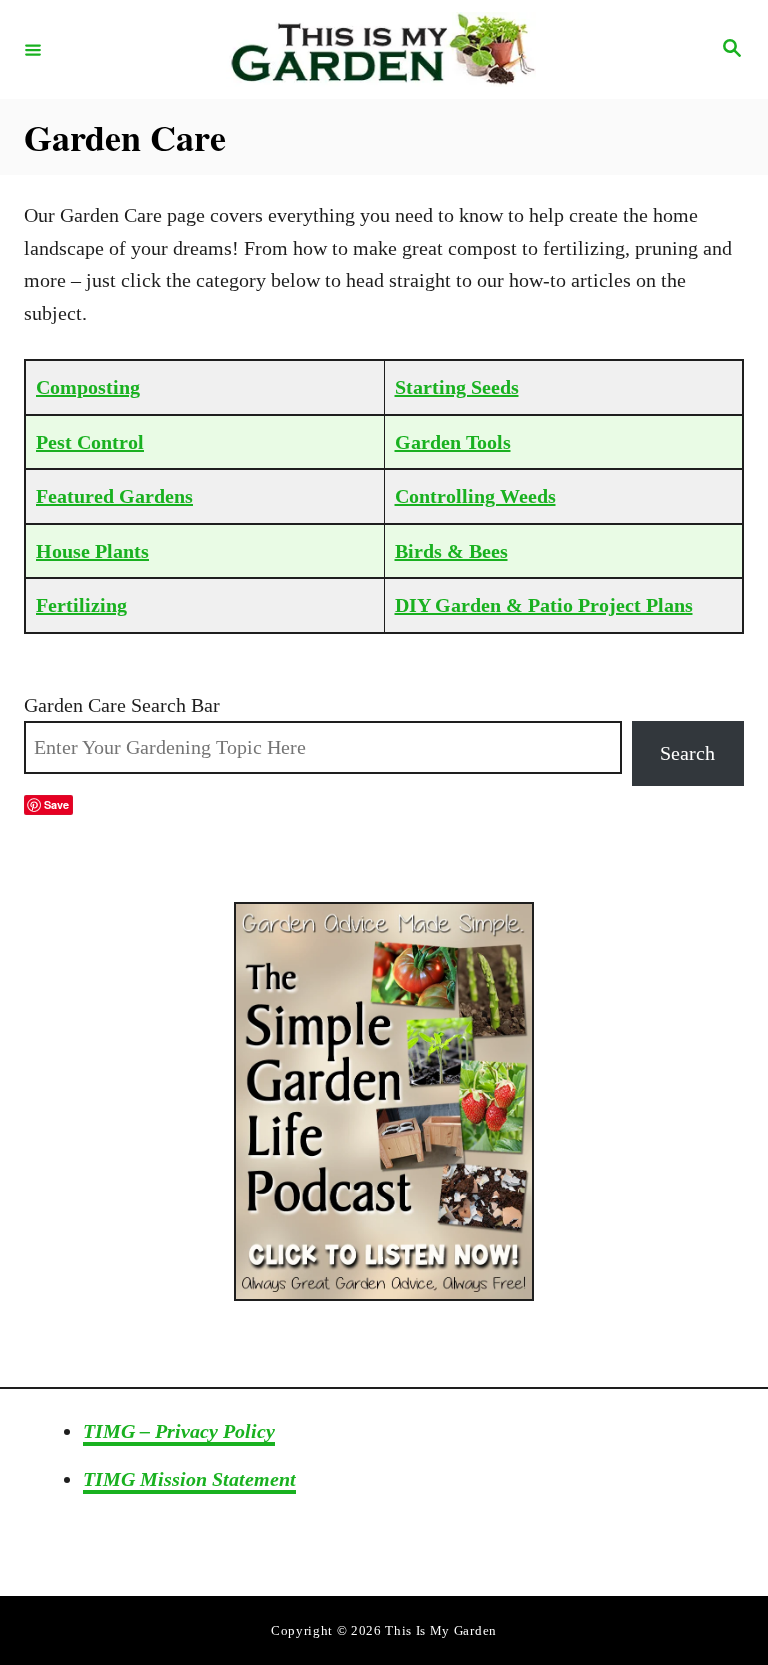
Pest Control (90, 442)
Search (687, 753)
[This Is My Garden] (381, 49)
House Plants (92, 551)
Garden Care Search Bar (122, 705)
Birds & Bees (451, 551)
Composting (88, 387)
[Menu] (33, 49)
